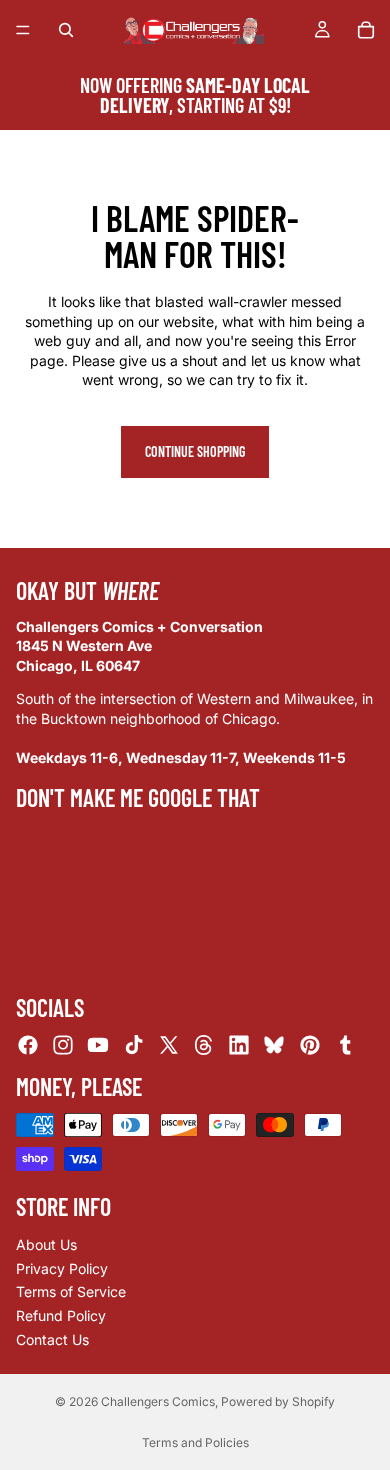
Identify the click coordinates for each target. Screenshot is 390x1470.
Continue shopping (195, 451)
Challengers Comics (158, 1401)
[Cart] (366, 30)
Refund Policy (61, 1315)
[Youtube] (98, 1045)
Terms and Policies (195, 1442)
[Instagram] (63, 1045)
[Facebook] (28, 1045)
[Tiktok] (134, 1045)
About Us (46, 1244)
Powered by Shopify (278, 1401)
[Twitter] (169, 1045)
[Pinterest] (310, 1045)
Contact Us (52, 1338)
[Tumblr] (345, 1045)
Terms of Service (71, 1291)
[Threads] (204, 1045)
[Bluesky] (274, 1045)
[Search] (66, 30)
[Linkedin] (239, 1045)
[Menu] (23, 30)
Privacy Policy (62, 1268)
